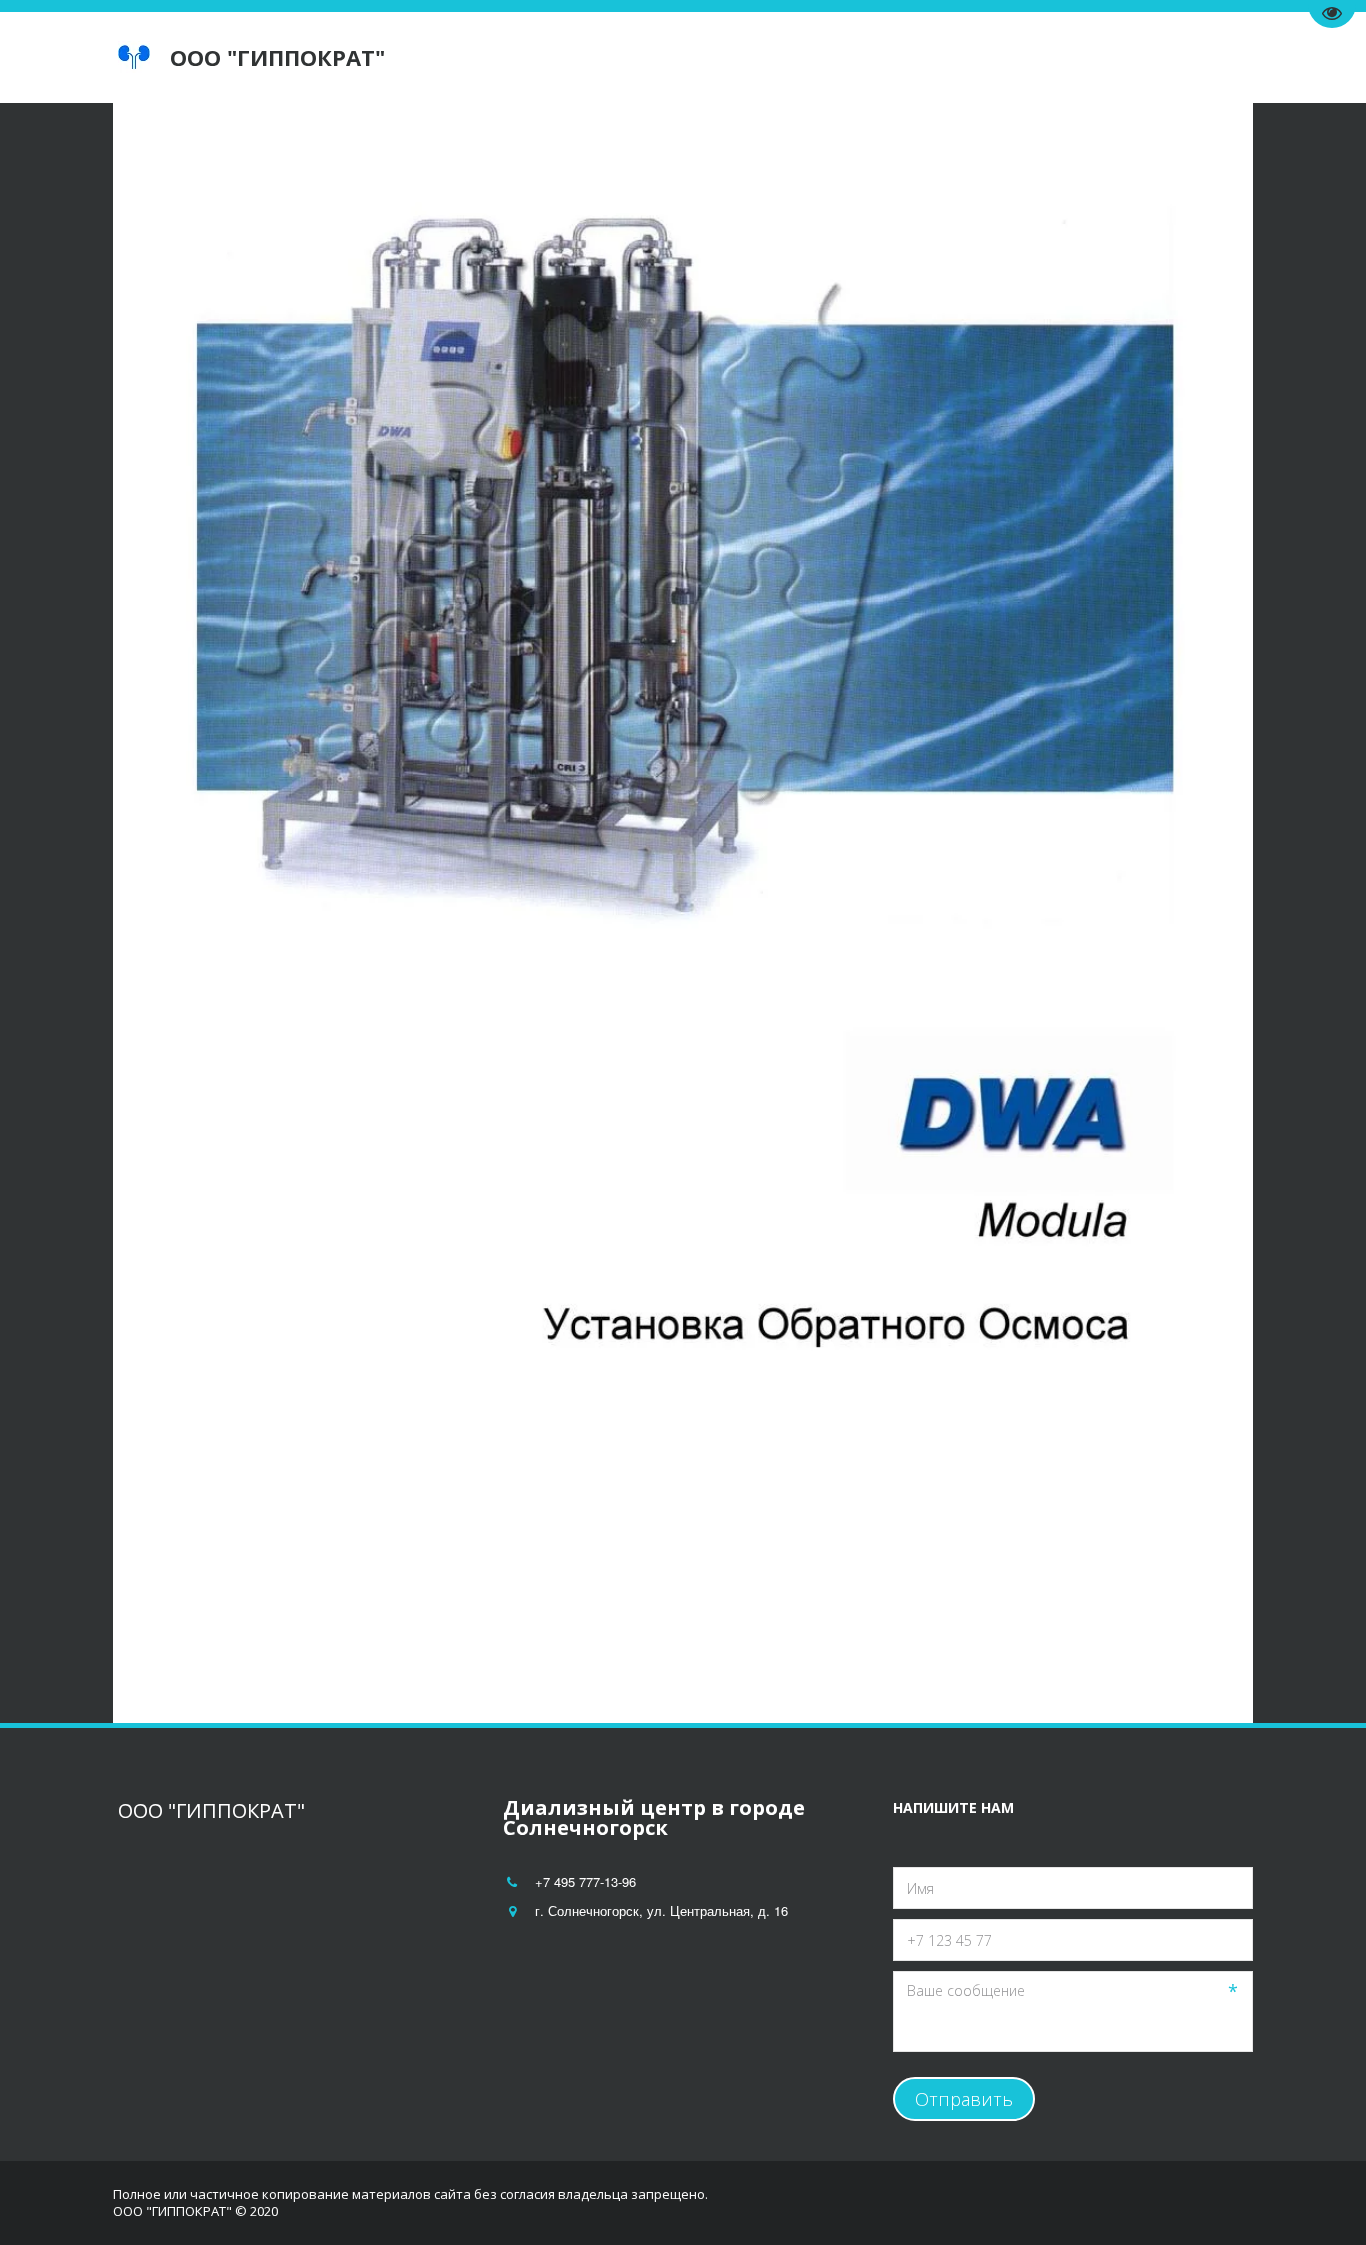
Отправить (964, 2099)
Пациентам (741, 57)
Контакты (1124, 57)
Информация (880, 57)
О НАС (630, 57)
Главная (542, 57)
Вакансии (1014, 57)
